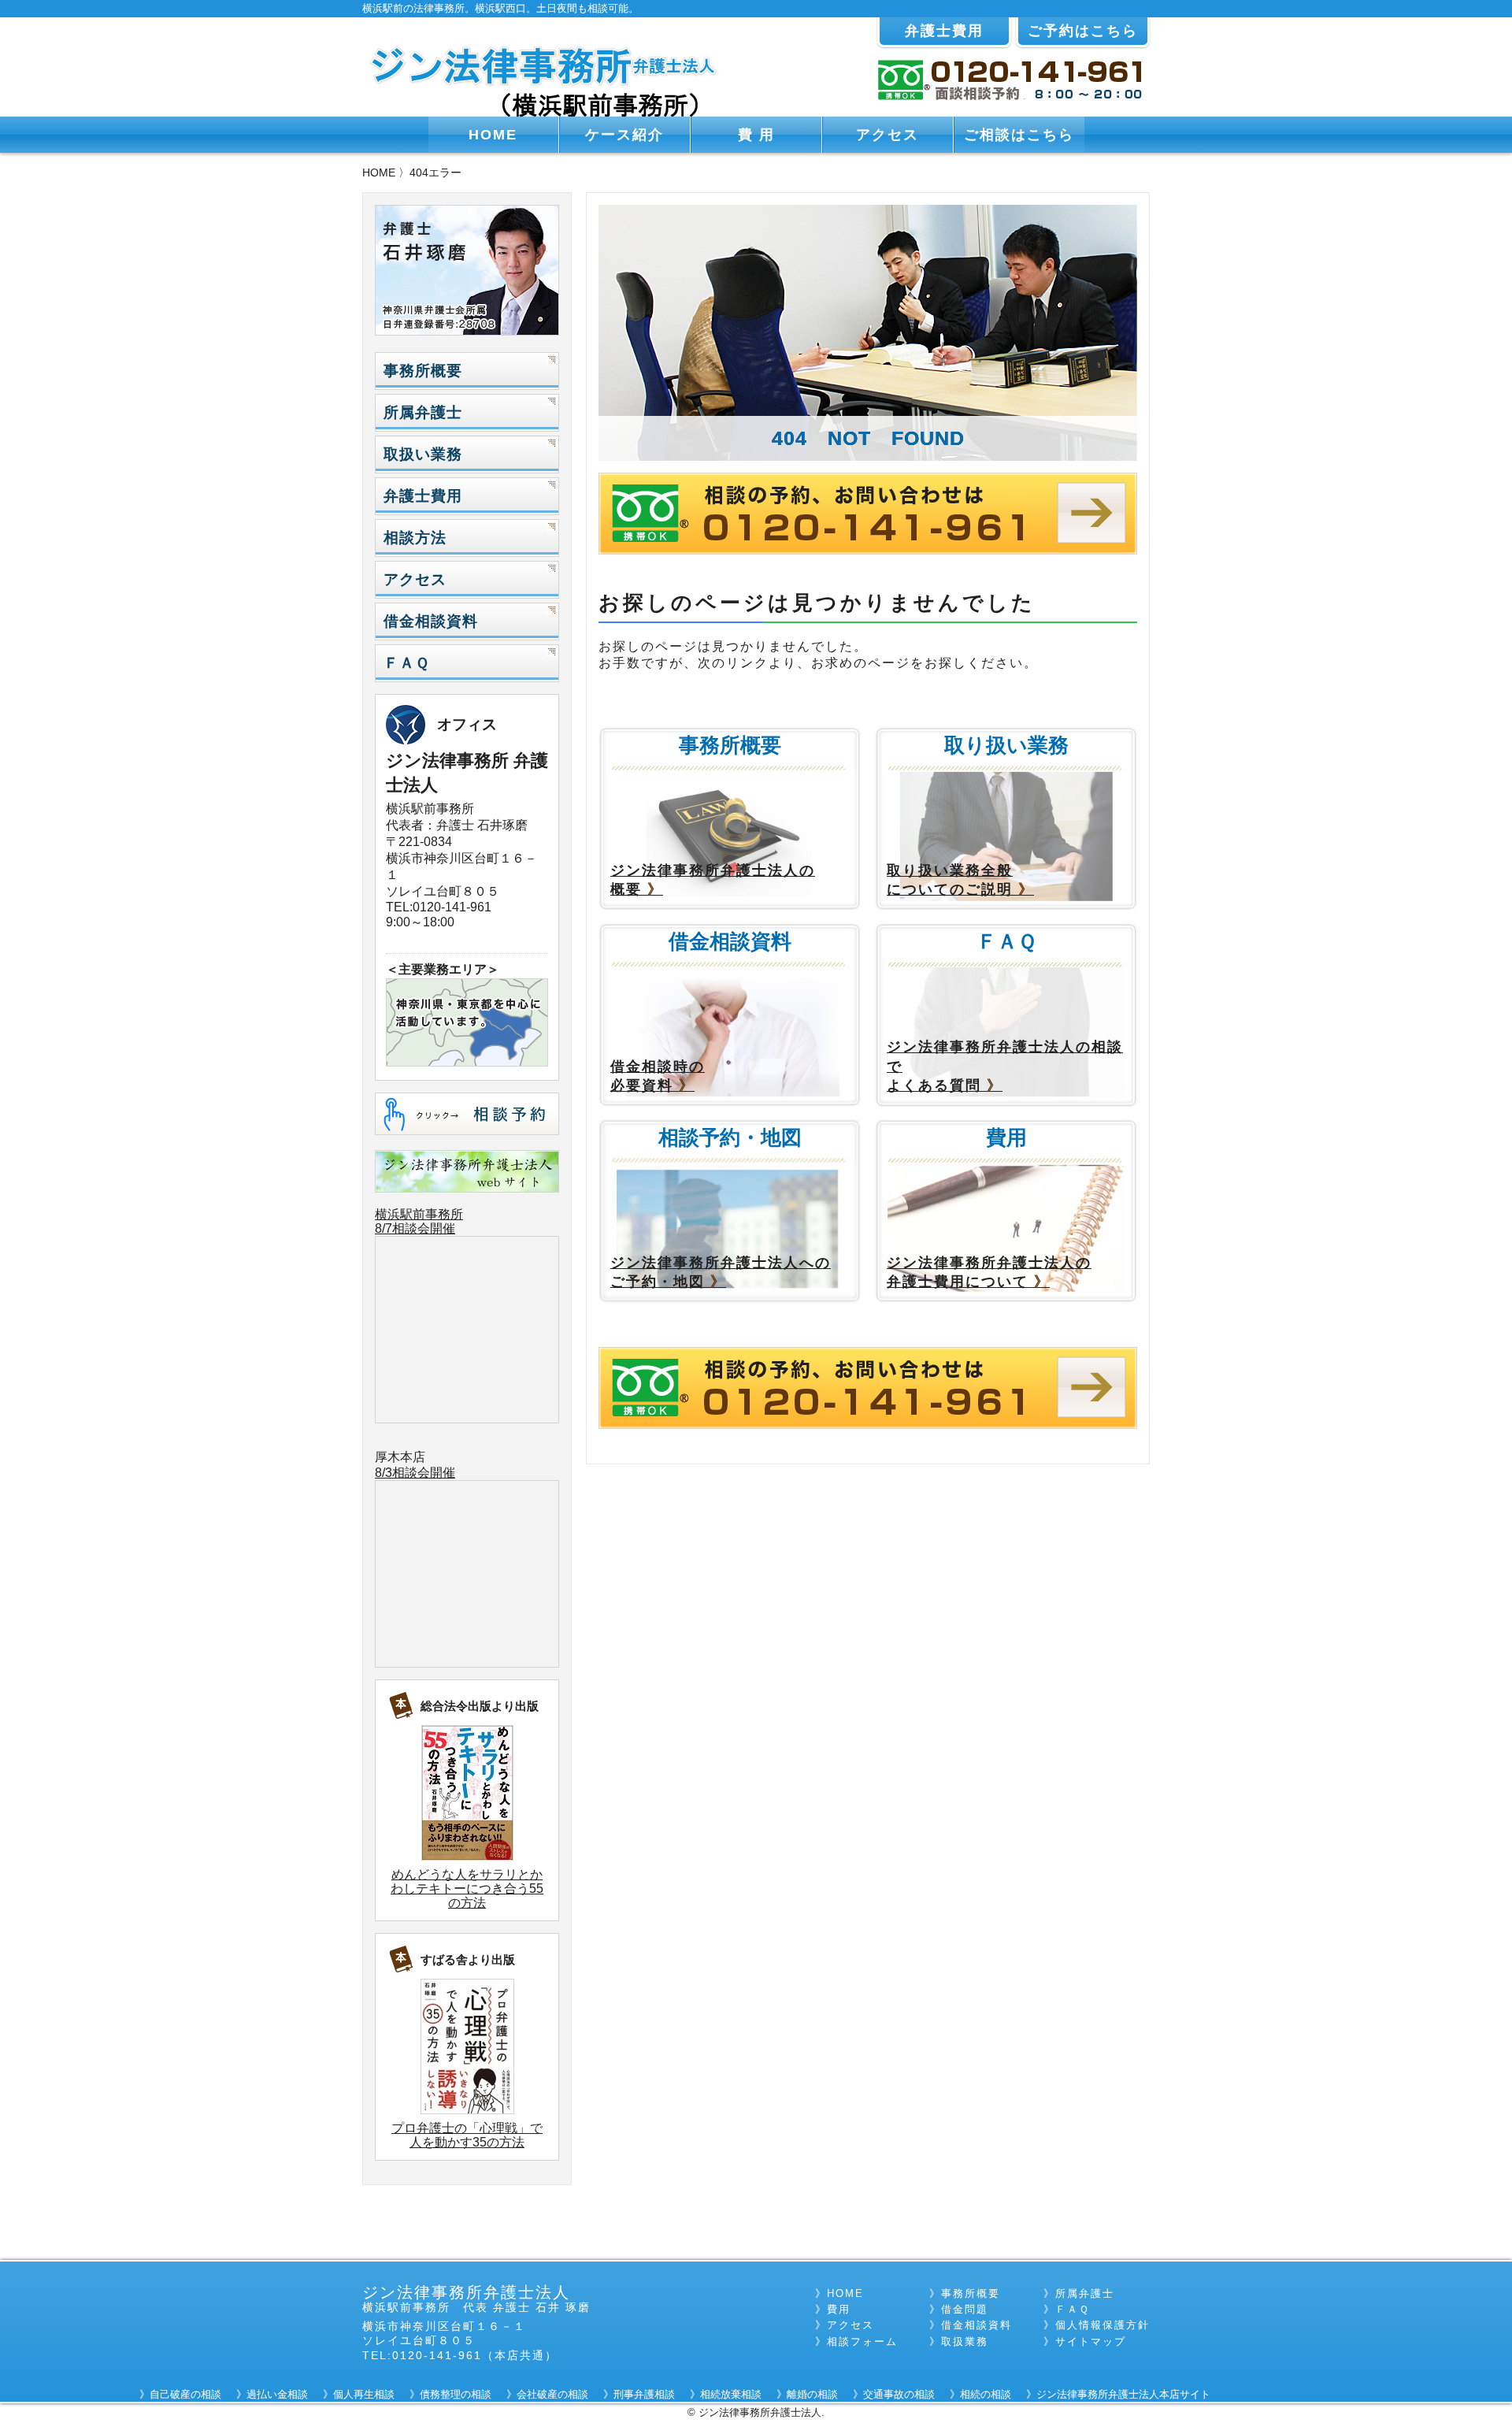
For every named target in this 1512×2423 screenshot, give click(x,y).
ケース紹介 (624, 135)
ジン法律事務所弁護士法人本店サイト (1123, 2394)
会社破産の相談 (552, 2394)
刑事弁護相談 (644, 2394)
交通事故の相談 (899, 2394)
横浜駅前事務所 (419, 1214)
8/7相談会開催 (415, 1228)
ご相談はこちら (1019, 135)
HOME (493, 135)
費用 (839, 2309)
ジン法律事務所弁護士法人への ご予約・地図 (721, 1273)
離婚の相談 (812, 2394)
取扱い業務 (423, 454)
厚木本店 (400, 1457)
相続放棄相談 (731, 2394)
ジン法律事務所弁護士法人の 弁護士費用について (989, 1273)
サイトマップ (1091, 2341)
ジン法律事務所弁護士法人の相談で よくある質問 (1005, 1066)
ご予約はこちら (1083, 31)
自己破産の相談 (185, 2394)
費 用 (756, 135)
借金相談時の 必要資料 (658, 1076)
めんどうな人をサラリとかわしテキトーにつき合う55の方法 (467, 1889)
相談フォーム (862, 2341)
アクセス (888, 135)
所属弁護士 (423, 412)
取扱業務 (965, 2341)
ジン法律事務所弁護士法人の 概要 (713, 880)
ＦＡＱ (406, 663)
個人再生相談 (364, 2394)
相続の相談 (986, 2394)
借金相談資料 (431, 621)
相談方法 (415, 538)
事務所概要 (423, 371)
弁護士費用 (944, 31)
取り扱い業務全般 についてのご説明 (960, 880)
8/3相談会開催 (415, 1473)
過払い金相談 (277, 2394)
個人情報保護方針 (1102, 2325)
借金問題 (965, 2309)
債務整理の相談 (456, 2394)
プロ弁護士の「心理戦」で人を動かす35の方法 (467, 2135)
